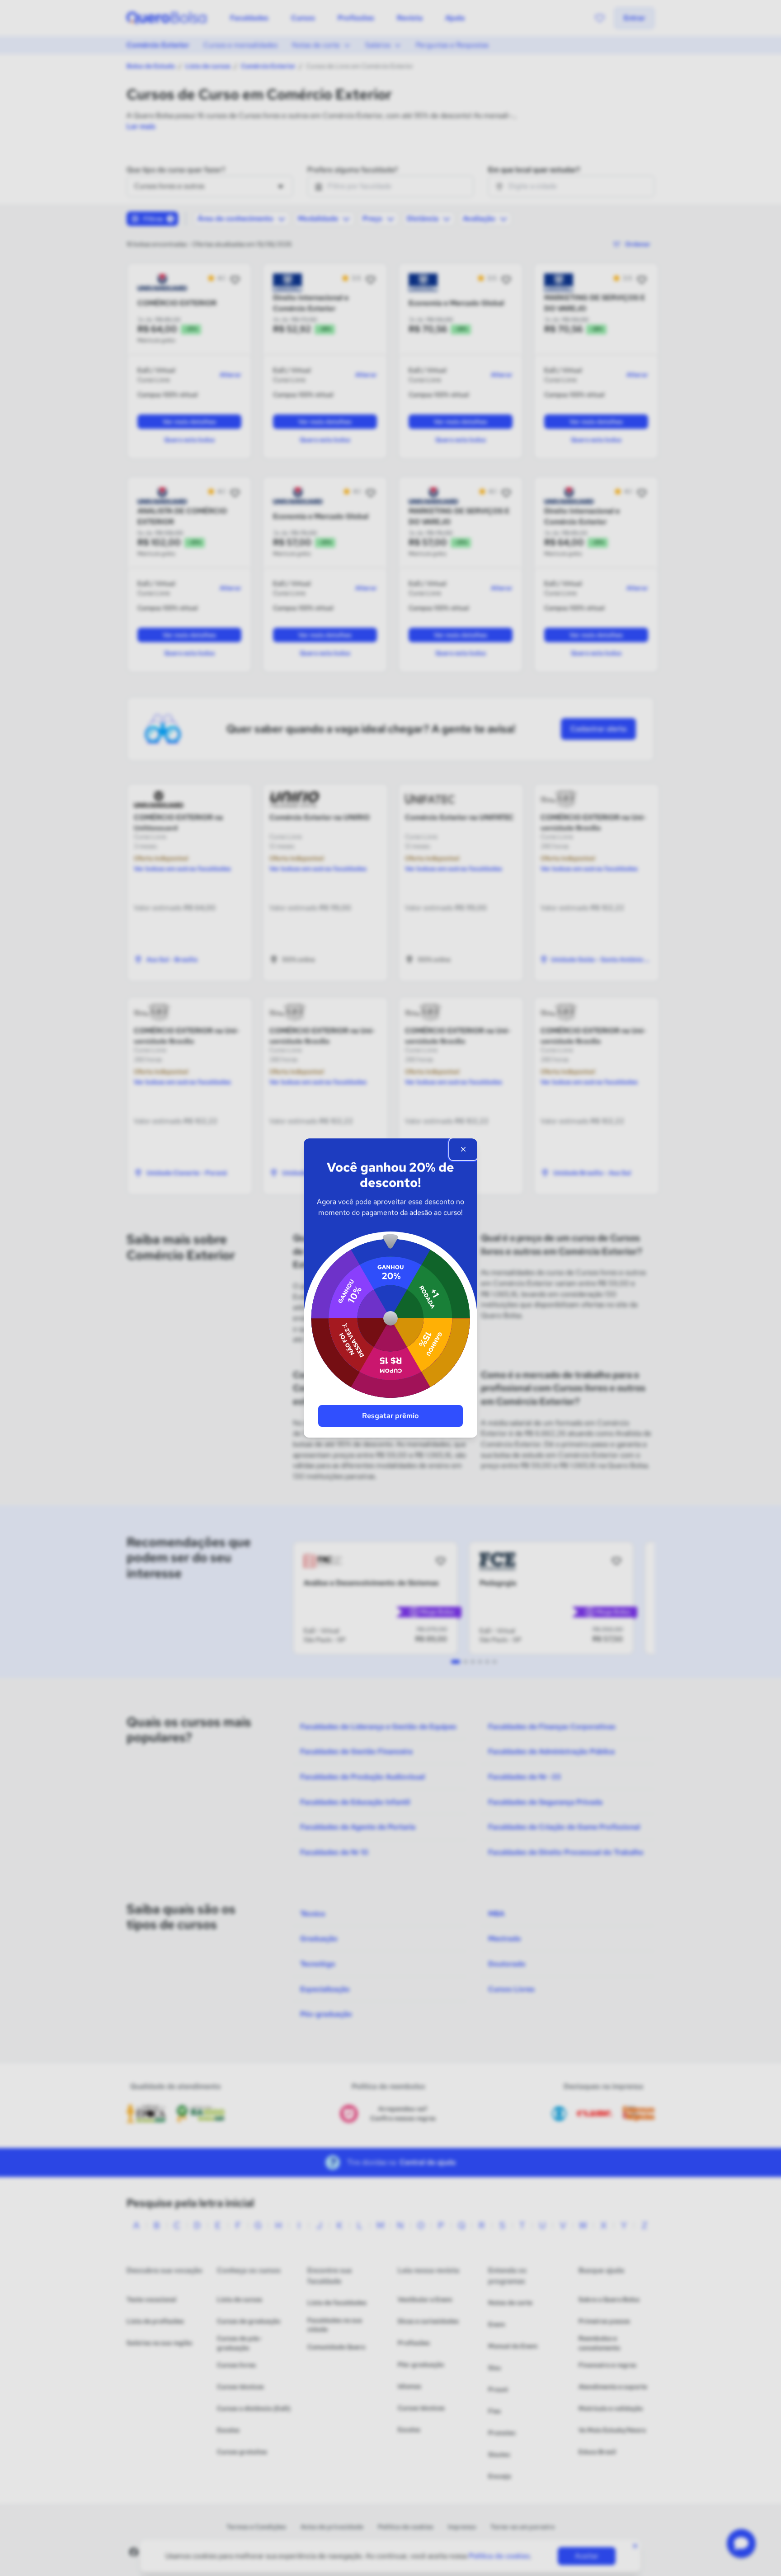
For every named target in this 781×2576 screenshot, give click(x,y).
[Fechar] (463, 1149)
